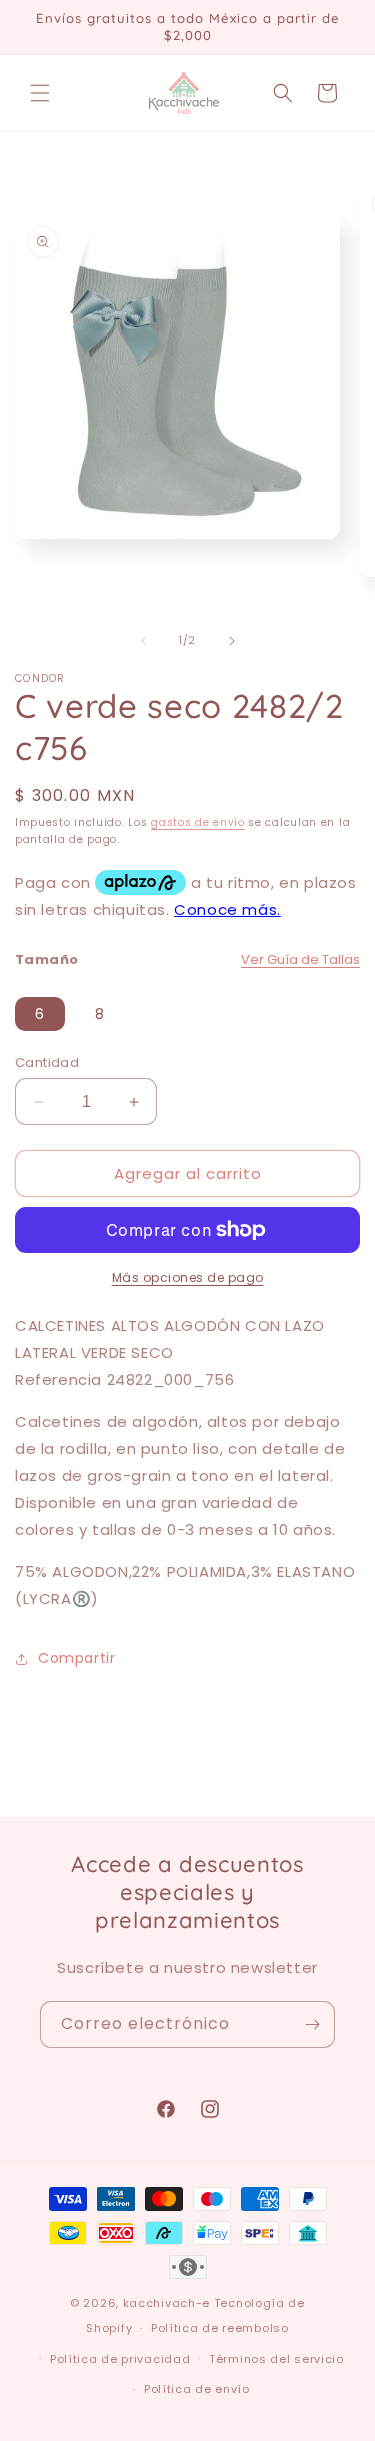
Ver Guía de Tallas (300, 959)
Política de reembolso (220, 2328)
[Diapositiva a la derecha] (232, 641)
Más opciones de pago (188, 1277)
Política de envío (197, 2389)
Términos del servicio (276, 2359)
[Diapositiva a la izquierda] (144, 641)
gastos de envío (198, 822)
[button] (40, 93)
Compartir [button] (76, 1658)
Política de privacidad (120, 2359)
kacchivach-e (166, 2303)
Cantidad (47, 1062)
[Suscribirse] (312, 2024)
